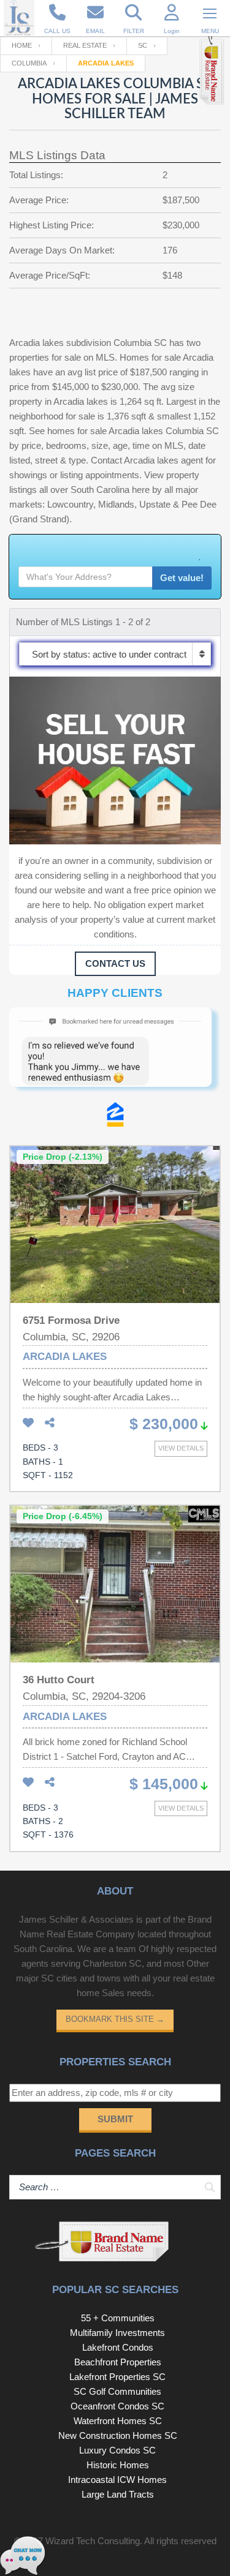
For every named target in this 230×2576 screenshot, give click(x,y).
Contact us (115, 963)
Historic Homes (118, 2465)
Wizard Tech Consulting (93, 2541)
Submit (115, 2119)
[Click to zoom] (115, 1055)
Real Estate (85, 45)
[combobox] (115, 654)
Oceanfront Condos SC (117, 2406)
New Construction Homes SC (118, 2435)
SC (143, 45)
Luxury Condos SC (117, 2450)
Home (22, 45)
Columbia (29, 63)
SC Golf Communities (117, 2391)
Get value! (182, 578)
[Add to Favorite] (28, 1423)
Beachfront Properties (118, 2362)
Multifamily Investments (117, 2333)
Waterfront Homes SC (118, 2421)
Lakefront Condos (118, 2347)
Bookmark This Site (115, 2019)
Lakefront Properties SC (117, 2377)
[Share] (50, 1423)
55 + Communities (118, 2318)
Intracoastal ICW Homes (117, 2480)
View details (181, 1448)
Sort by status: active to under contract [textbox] (109, 654)
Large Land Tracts (118, 2494)
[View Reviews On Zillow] (115, 1117)
